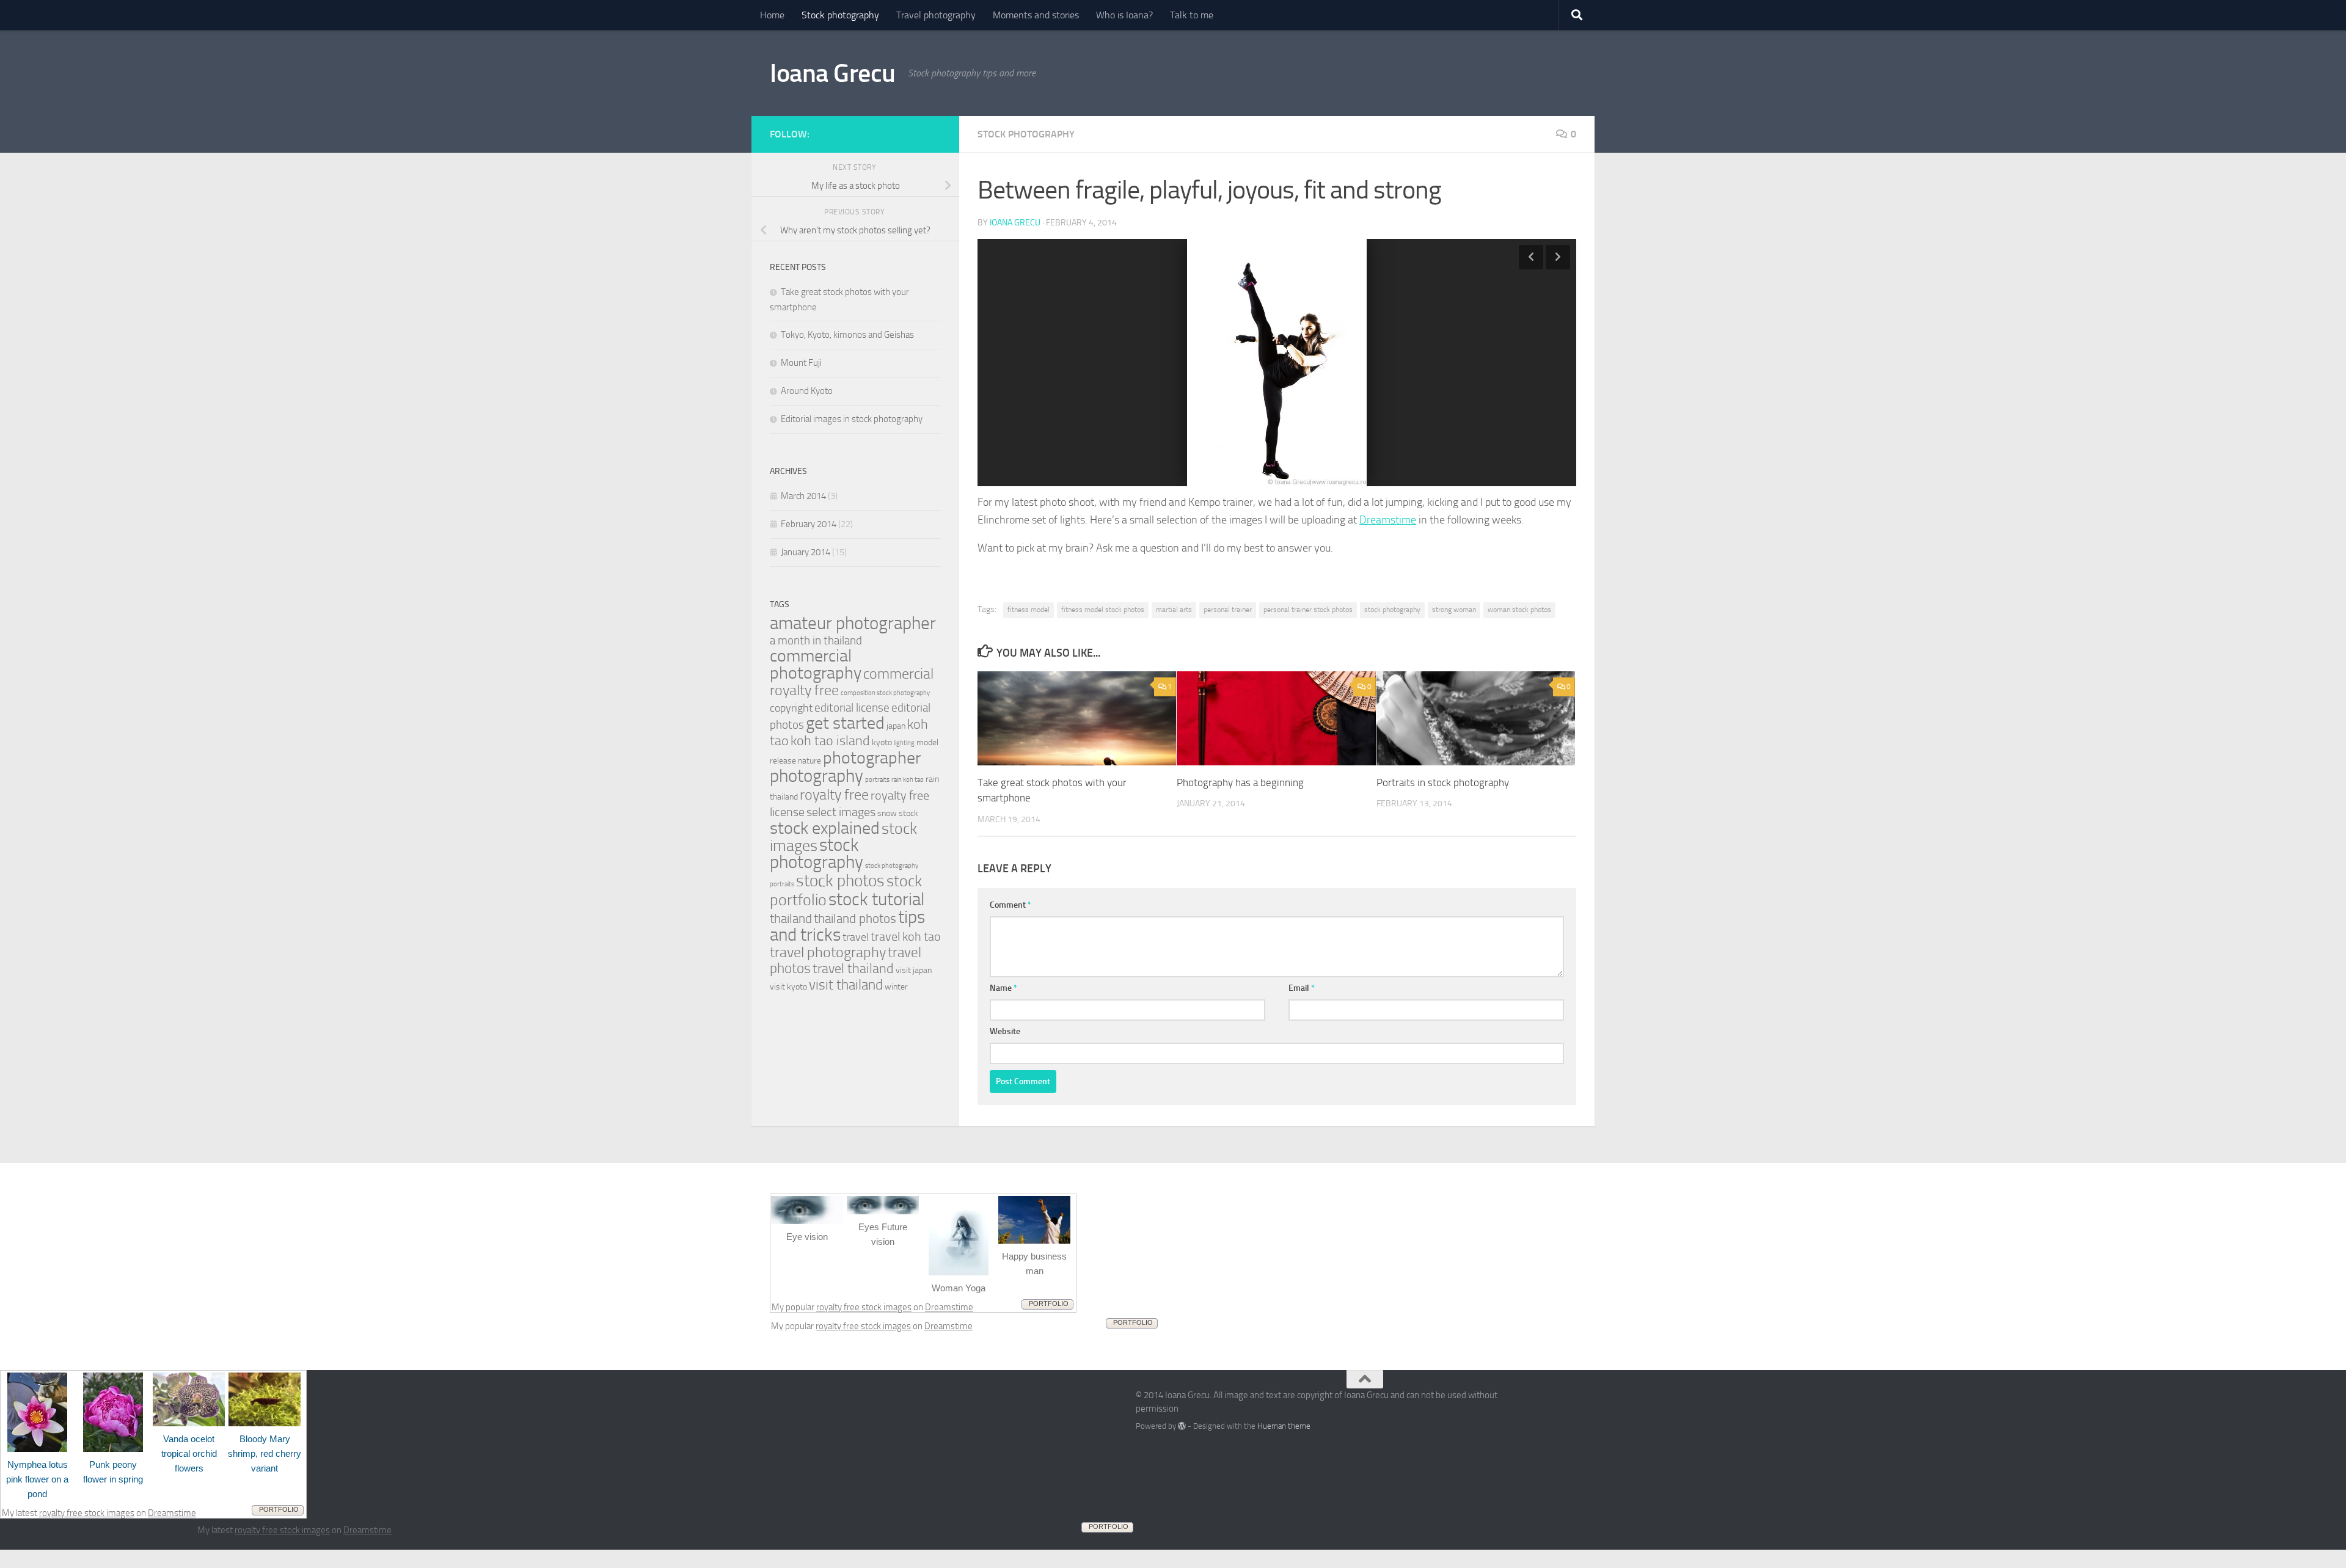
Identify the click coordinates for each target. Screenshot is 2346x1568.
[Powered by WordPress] (1182, 1426)
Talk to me (1192, 15)
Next (1558, 257)
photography (817, 776)
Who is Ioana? (1124, 15)
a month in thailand (816, 640)
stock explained (825, 828)
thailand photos (855, 918)
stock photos (840, 881)
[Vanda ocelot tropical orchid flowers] (189, 1423)
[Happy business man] (1034, 1241)
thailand (791, 918)
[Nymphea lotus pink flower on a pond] (37, 1449)
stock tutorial (876, 899)
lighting (904, 743)
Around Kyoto (807, 391)
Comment (1010, 905)
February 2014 (809, 524)
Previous (1531, 257)
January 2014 (806, 552)
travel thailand (853, 968)
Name (1003, 988)
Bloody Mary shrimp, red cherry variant (265, 1453)
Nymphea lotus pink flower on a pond (37, 1479)
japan (896, 726)
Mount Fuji (801, 363)
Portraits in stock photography (1443, 782)
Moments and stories (1036, 15)
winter (896, 987)
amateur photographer (853, 623)
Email (1302, 988)
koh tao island (830, 741)
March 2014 (803, 496)
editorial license (852, 708)
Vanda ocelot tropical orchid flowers (189, 1453)
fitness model (1029, 610)
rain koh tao (908, 780)
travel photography (828, 952)
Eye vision (807, 1237)
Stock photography (840, 15)
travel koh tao (906, 936)
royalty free (834, 795)
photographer (872, 758)
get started (845, 723)
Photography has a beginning (1240, 782)
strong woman (1454, 610)
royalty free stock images (864, 1307)
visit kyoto (788, 987)
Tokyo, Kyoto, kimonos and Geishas (847, 335)
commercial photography (816, 664)
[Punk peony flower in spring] (113, 1449)
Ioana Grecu (833, 73)
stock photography (1392, 610)
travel (856, 937)
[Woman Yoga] (959, 1272)
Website (1005, 1031)
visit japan (914, 970)
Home (772, 15)
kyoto (882, 742)
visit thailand (846, 985)
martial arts (1174, 610)
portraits (877, 780)
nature (809, 761)
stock (908, 813)
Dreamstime (1388, 520)
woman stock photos (1519, 610)
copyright (791, 708)
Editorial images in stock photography (852, 419)
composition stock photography (885, 693)
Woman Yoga (959, 1288)
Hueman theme (1284, 1426)
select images (841, 812)
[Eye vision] (807, 1221)
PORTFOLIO (1049, 1304)
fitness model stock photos (1103, 610)
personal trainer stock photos (1308, 610)
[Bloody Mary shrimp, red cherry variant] (265, 1423)
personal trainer (1228, 610)
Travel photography (936, 15)
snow (887, 813)
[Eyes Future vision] (883, 1211)
